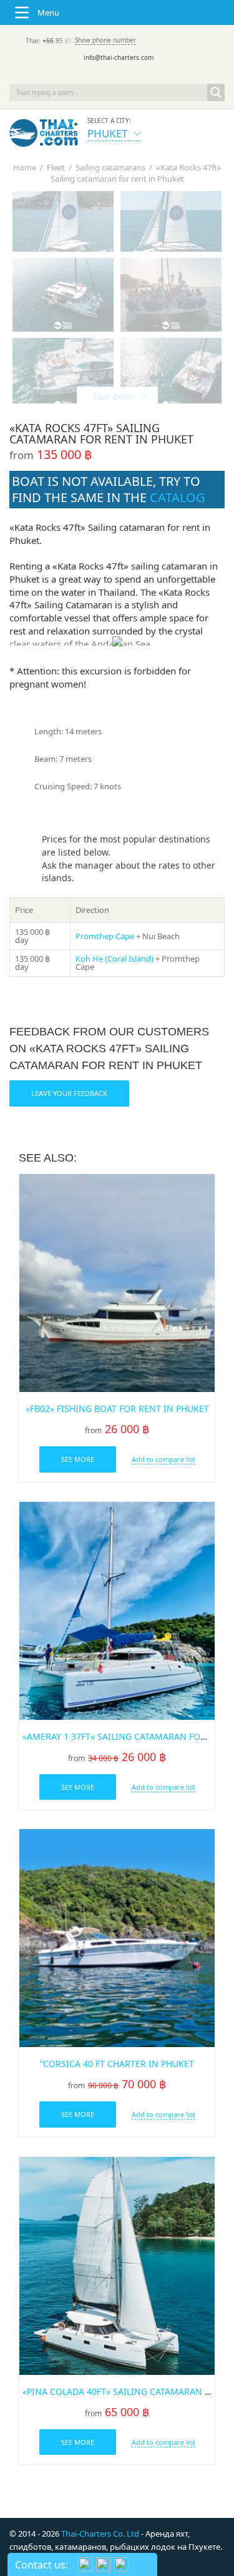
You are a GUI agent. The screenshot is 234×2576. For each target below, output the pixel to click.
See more (78, 1459)
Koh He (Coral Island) (115, 959)
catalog (178, 497)
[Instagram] (135, 75)
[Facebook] (117, 75)
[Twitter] (100, 75)
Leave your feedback (69, 1093)
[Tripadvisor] (82, 75)
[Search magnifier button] (216, 92)
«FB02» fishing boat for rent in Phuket (117, 1409)
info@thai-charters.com (119, 57)
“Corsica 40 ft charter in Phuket (117, 2064)
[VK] (152, 75)
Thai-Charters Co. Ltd (100, 2534)
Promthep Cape (105, 936)
